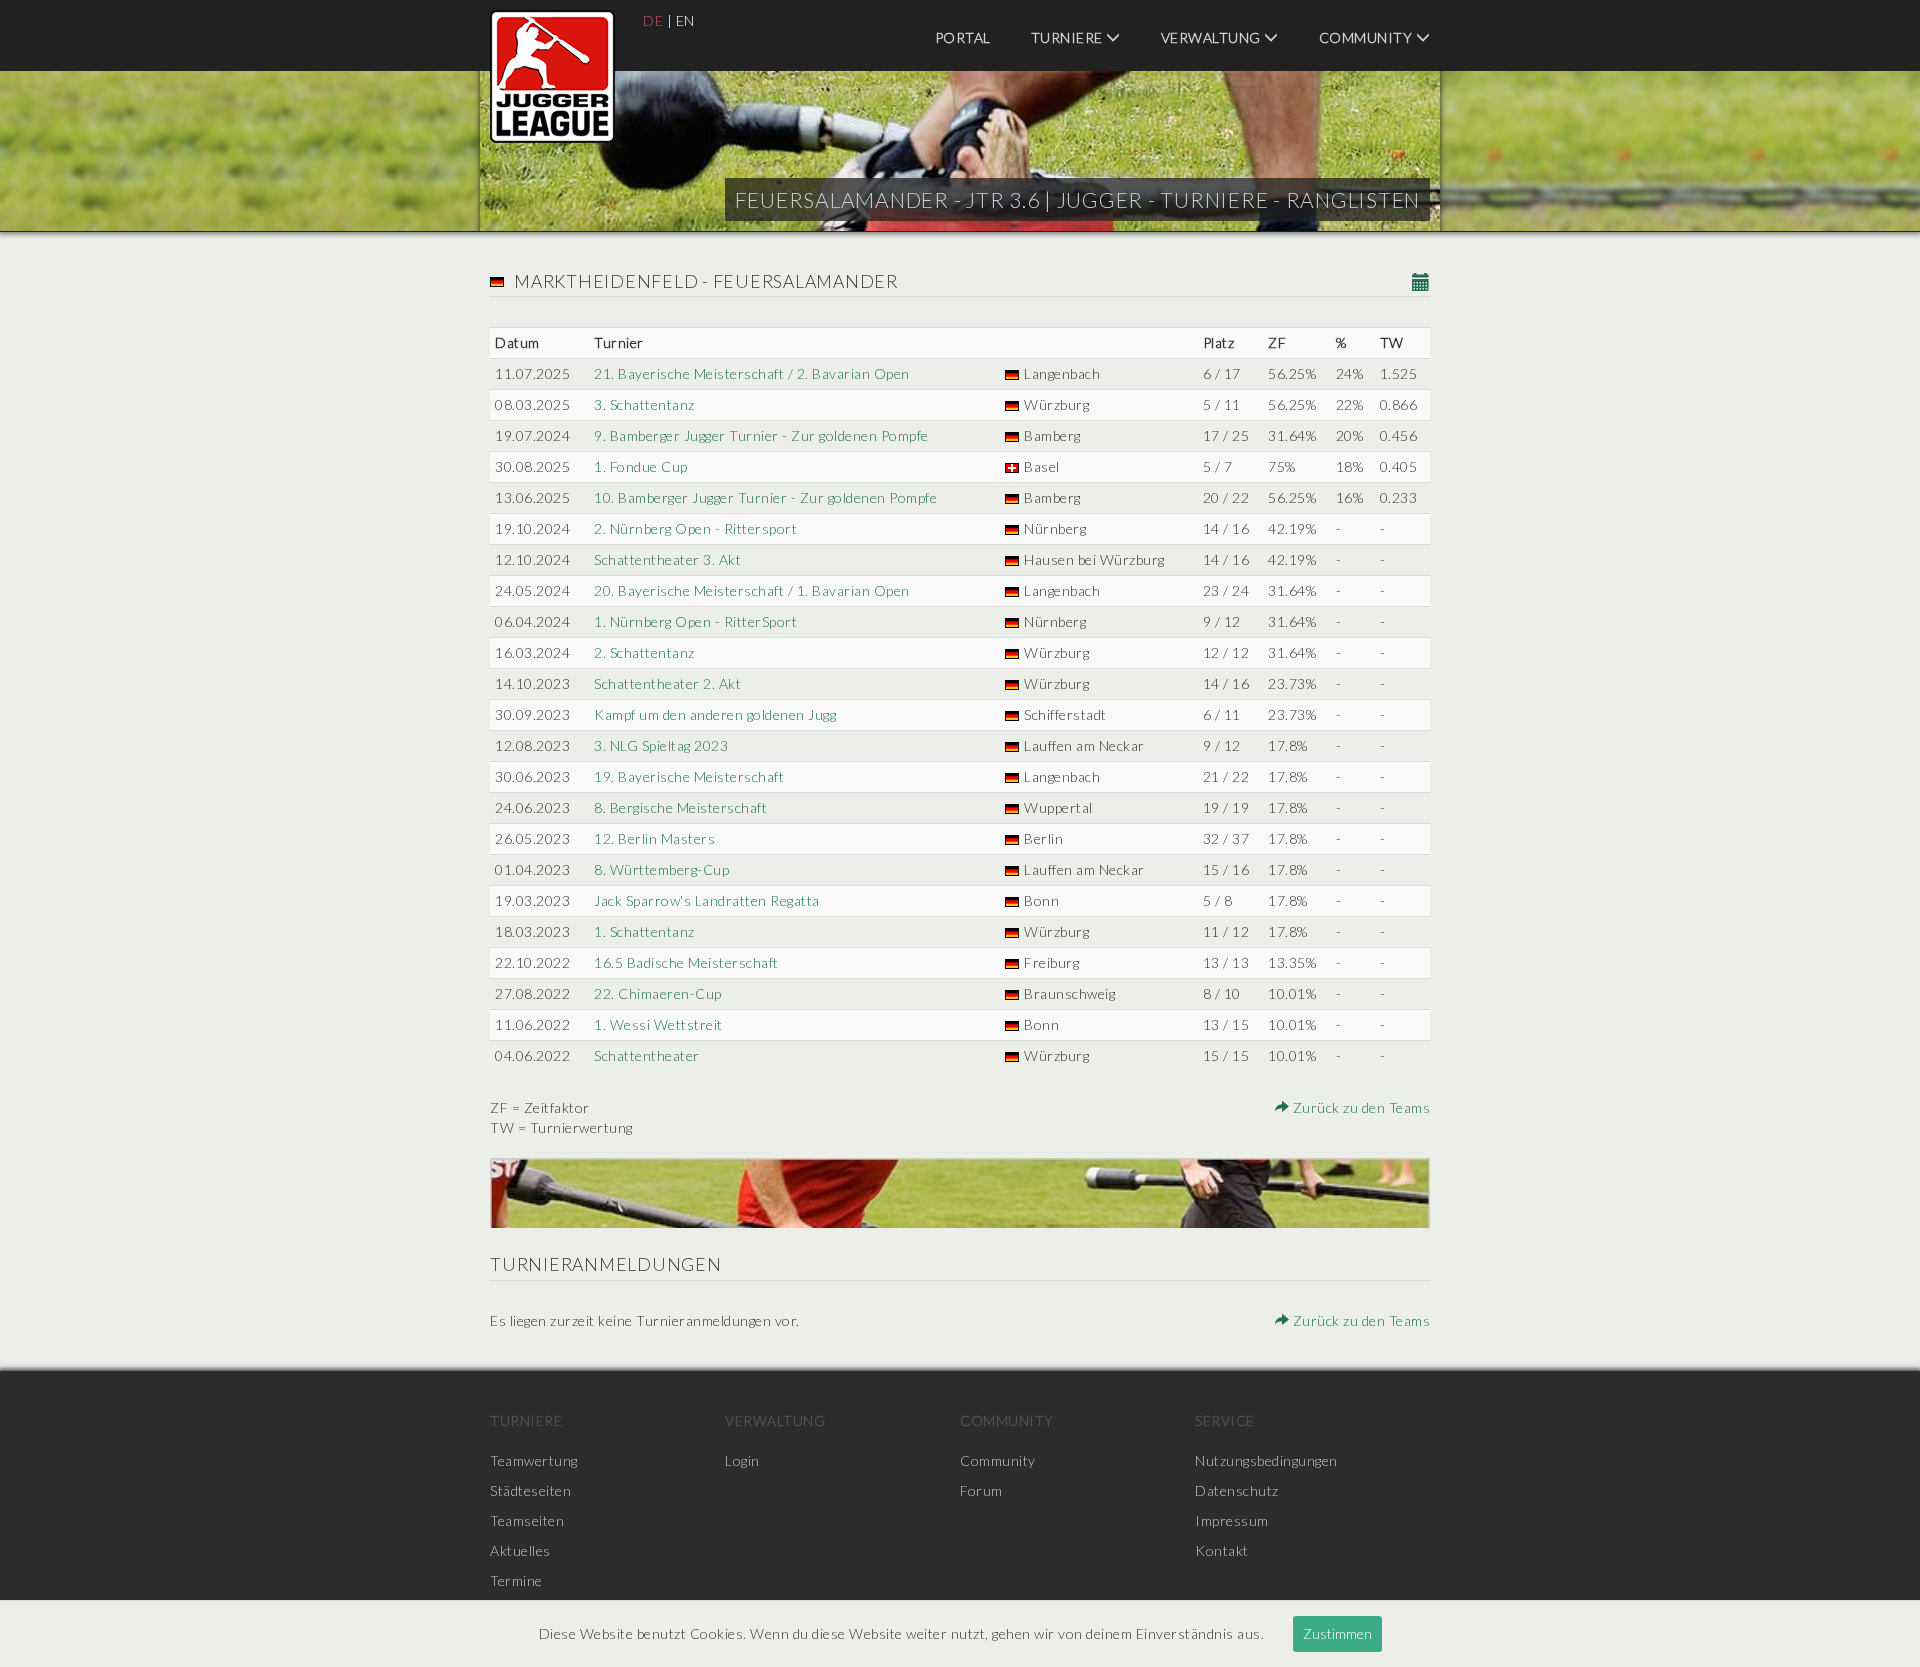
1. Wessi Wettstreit (658, 1024)
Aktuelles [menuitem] (520, 1550)
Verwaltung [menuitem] (1213, 37)
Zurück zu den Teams (1359, 1107)
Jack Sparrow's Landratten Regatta (707, 900)
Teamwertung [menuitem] (534, 1460)
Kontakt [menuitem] (1222, 1550)
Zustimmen (1337, 1633)
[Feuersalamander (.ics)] (1421, 283)
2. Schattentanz (644, 652)
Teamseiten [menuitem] (527, 1520)
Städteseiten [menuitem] (530, 1490)
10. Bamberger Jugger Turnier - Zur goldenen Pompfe (765, 497)
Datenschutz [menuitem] (1237, 1490)
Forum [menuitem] (981, 1490)
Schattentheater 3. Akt (667, 559)
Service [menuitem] (1225, 1420)
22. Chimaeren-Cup (658, 993)
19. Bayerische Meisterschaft (689, 776)
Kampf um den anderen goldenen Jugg (715, 714)
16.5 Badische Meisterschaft (686, 962)
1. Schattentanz (644, 931)
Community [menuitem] (1367, 37)
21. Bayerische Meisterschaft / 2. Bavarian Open (752, 373)
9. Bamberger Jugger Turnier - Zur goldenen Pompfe (761, 435)
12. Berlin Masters (654, 838)
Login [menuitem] (742, 1460)
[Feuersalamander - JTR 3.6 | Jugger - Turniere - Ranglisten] (552, 76)
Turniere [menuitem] (1069, 37)
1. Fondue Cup (641, 466)
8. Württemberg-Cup (661, 869)
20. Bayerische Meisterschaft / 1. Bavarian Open (752, 590)
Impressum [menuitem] (1232, 1520)
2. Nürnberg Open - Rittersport (695, 528)
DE (653, 20)
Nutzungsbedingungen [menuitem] (1266, 1460)
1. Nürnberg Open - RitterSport (695, 621)
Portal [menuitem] (963, 37)
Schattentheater (647, 1055)
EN (685, 20)
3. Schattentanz (644, 404)
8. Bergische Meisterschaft (680, 807)
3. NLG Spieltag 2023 (661, 745)
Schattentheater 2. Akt (667, 683)
